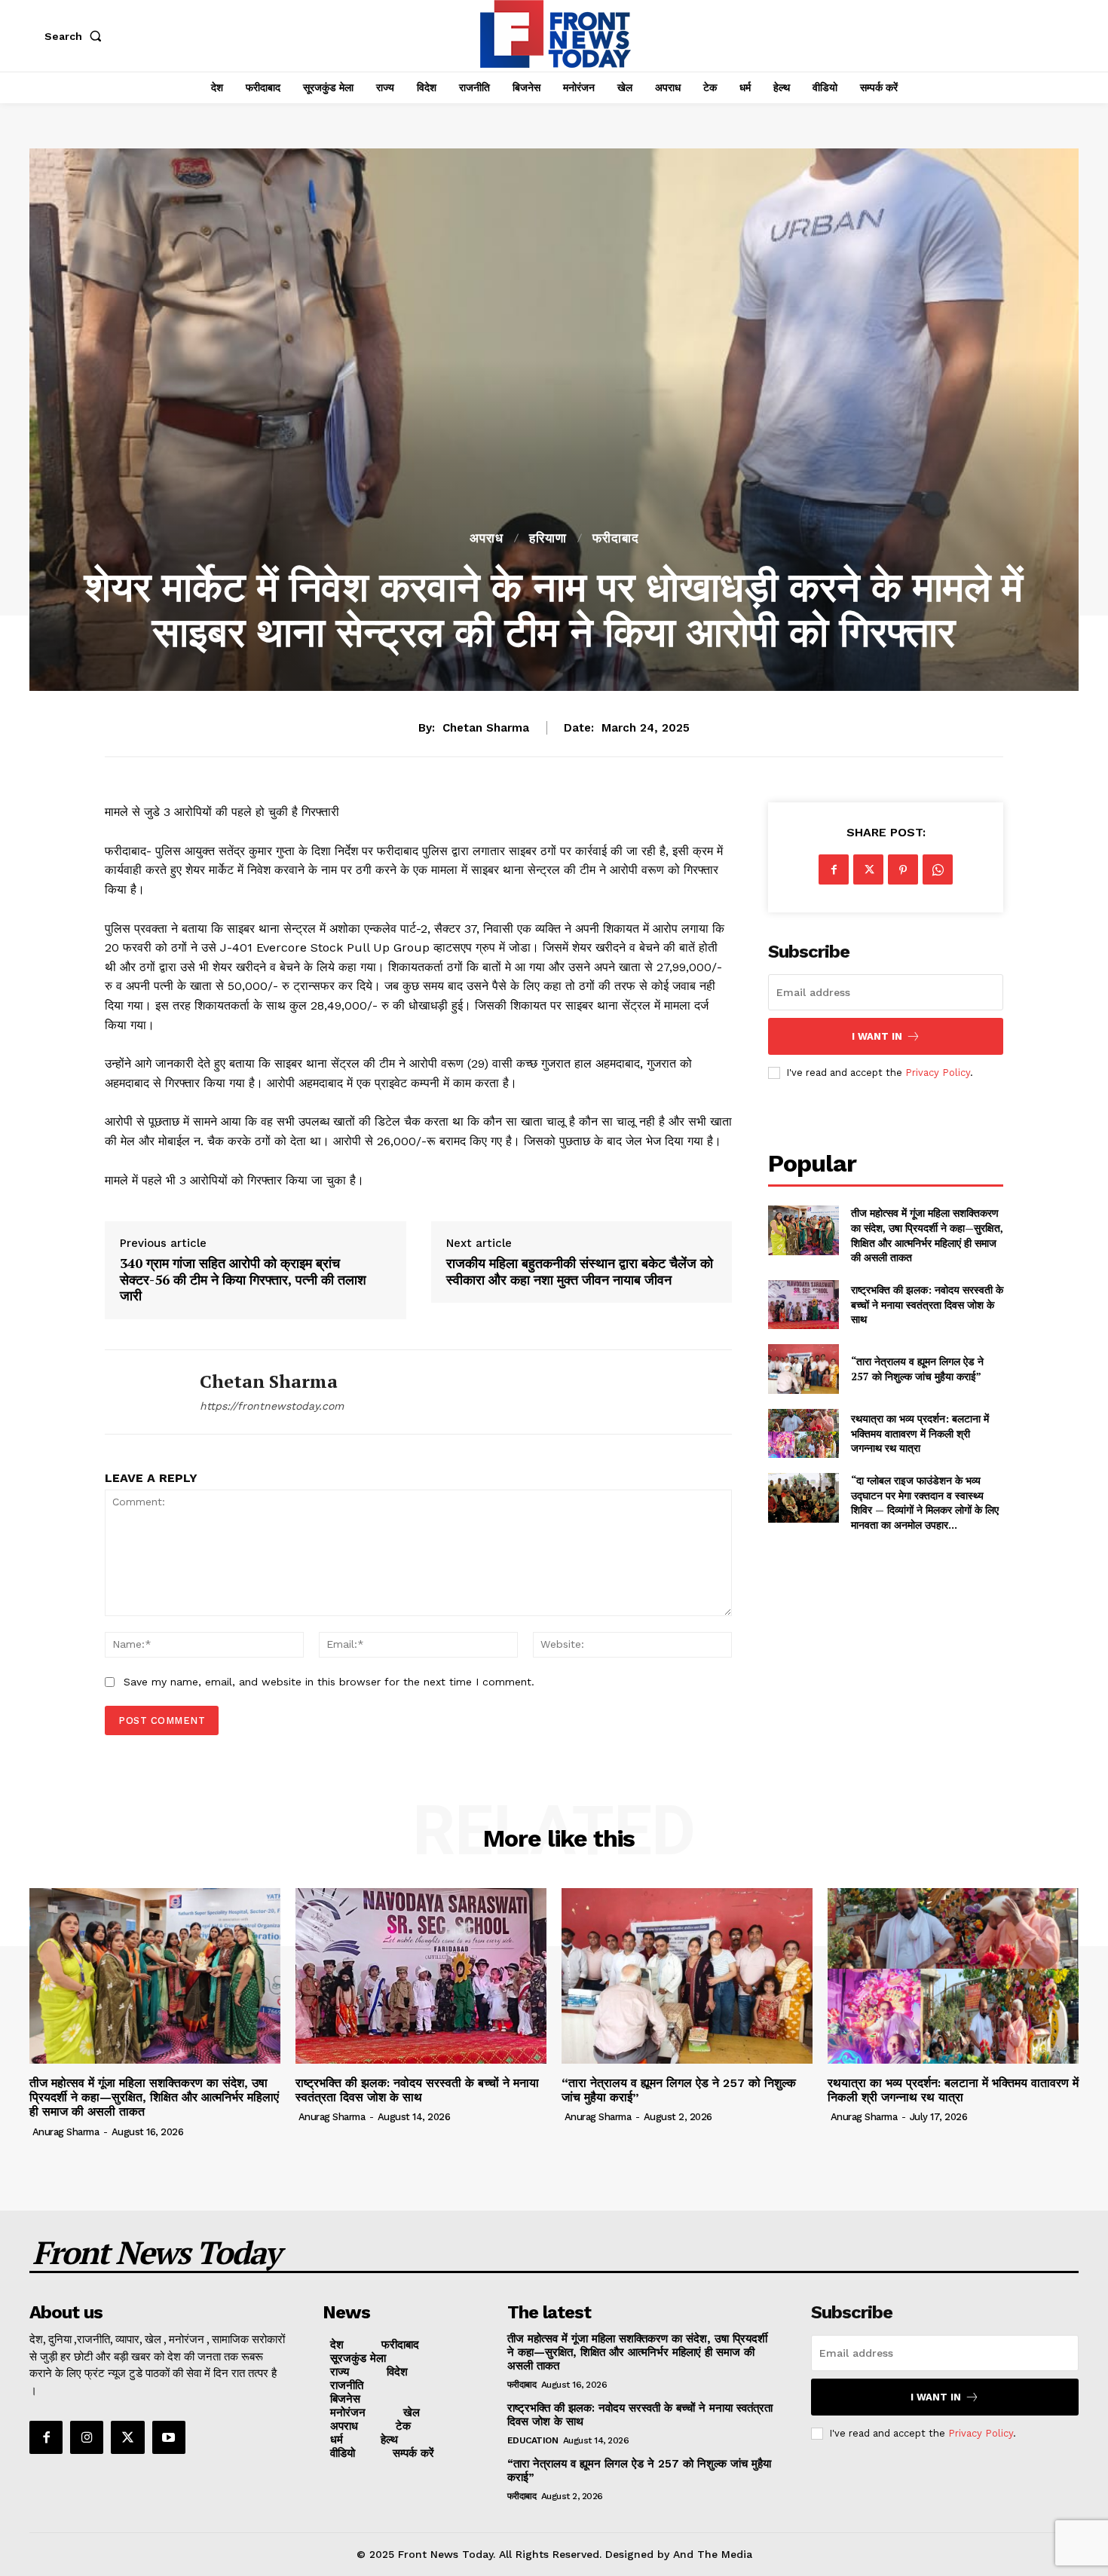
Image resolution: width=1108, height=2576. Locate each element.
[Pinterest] (903, 869)
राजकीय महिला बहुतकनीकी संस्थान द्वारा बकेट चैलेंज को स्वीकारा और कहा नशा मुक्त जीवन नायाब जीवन (580, 1271)
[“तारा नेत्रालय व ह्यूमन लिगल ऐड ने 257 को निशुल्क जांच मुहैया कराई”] (803, 1369)
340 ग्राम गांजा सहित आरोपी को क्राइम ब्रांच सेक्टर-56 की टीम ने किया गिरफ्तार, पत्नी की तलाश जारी (243, 1280)
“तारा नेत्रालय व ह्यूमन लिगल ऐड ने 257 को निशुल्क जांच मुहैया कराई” (917, 1369)
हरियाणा (548, 538)
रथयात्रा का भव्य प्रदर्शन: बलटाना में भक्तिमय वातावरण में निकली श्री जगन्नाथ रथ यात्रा (920, 1433)
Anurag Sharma (66, 2132)
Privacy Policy (938, 1073)
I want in (877, 1036)
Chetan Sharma (486, 728)
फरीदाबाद (616, 538)
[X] (868, 869)
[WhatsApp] (938, 869)
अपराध (487, 538)
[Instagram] (87, 2437)
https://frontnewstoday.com (272, 1406)
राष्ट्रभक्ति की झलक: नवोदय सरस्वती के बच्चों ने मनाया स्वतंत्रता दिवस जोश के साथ (927, 1304)
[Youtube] (169, 2437)
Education (533, 2440)
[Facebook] (834, 869)
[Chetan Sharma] (141, 1392)
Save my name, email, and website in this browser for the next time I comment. (329, 1682)
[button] (76, 36)
